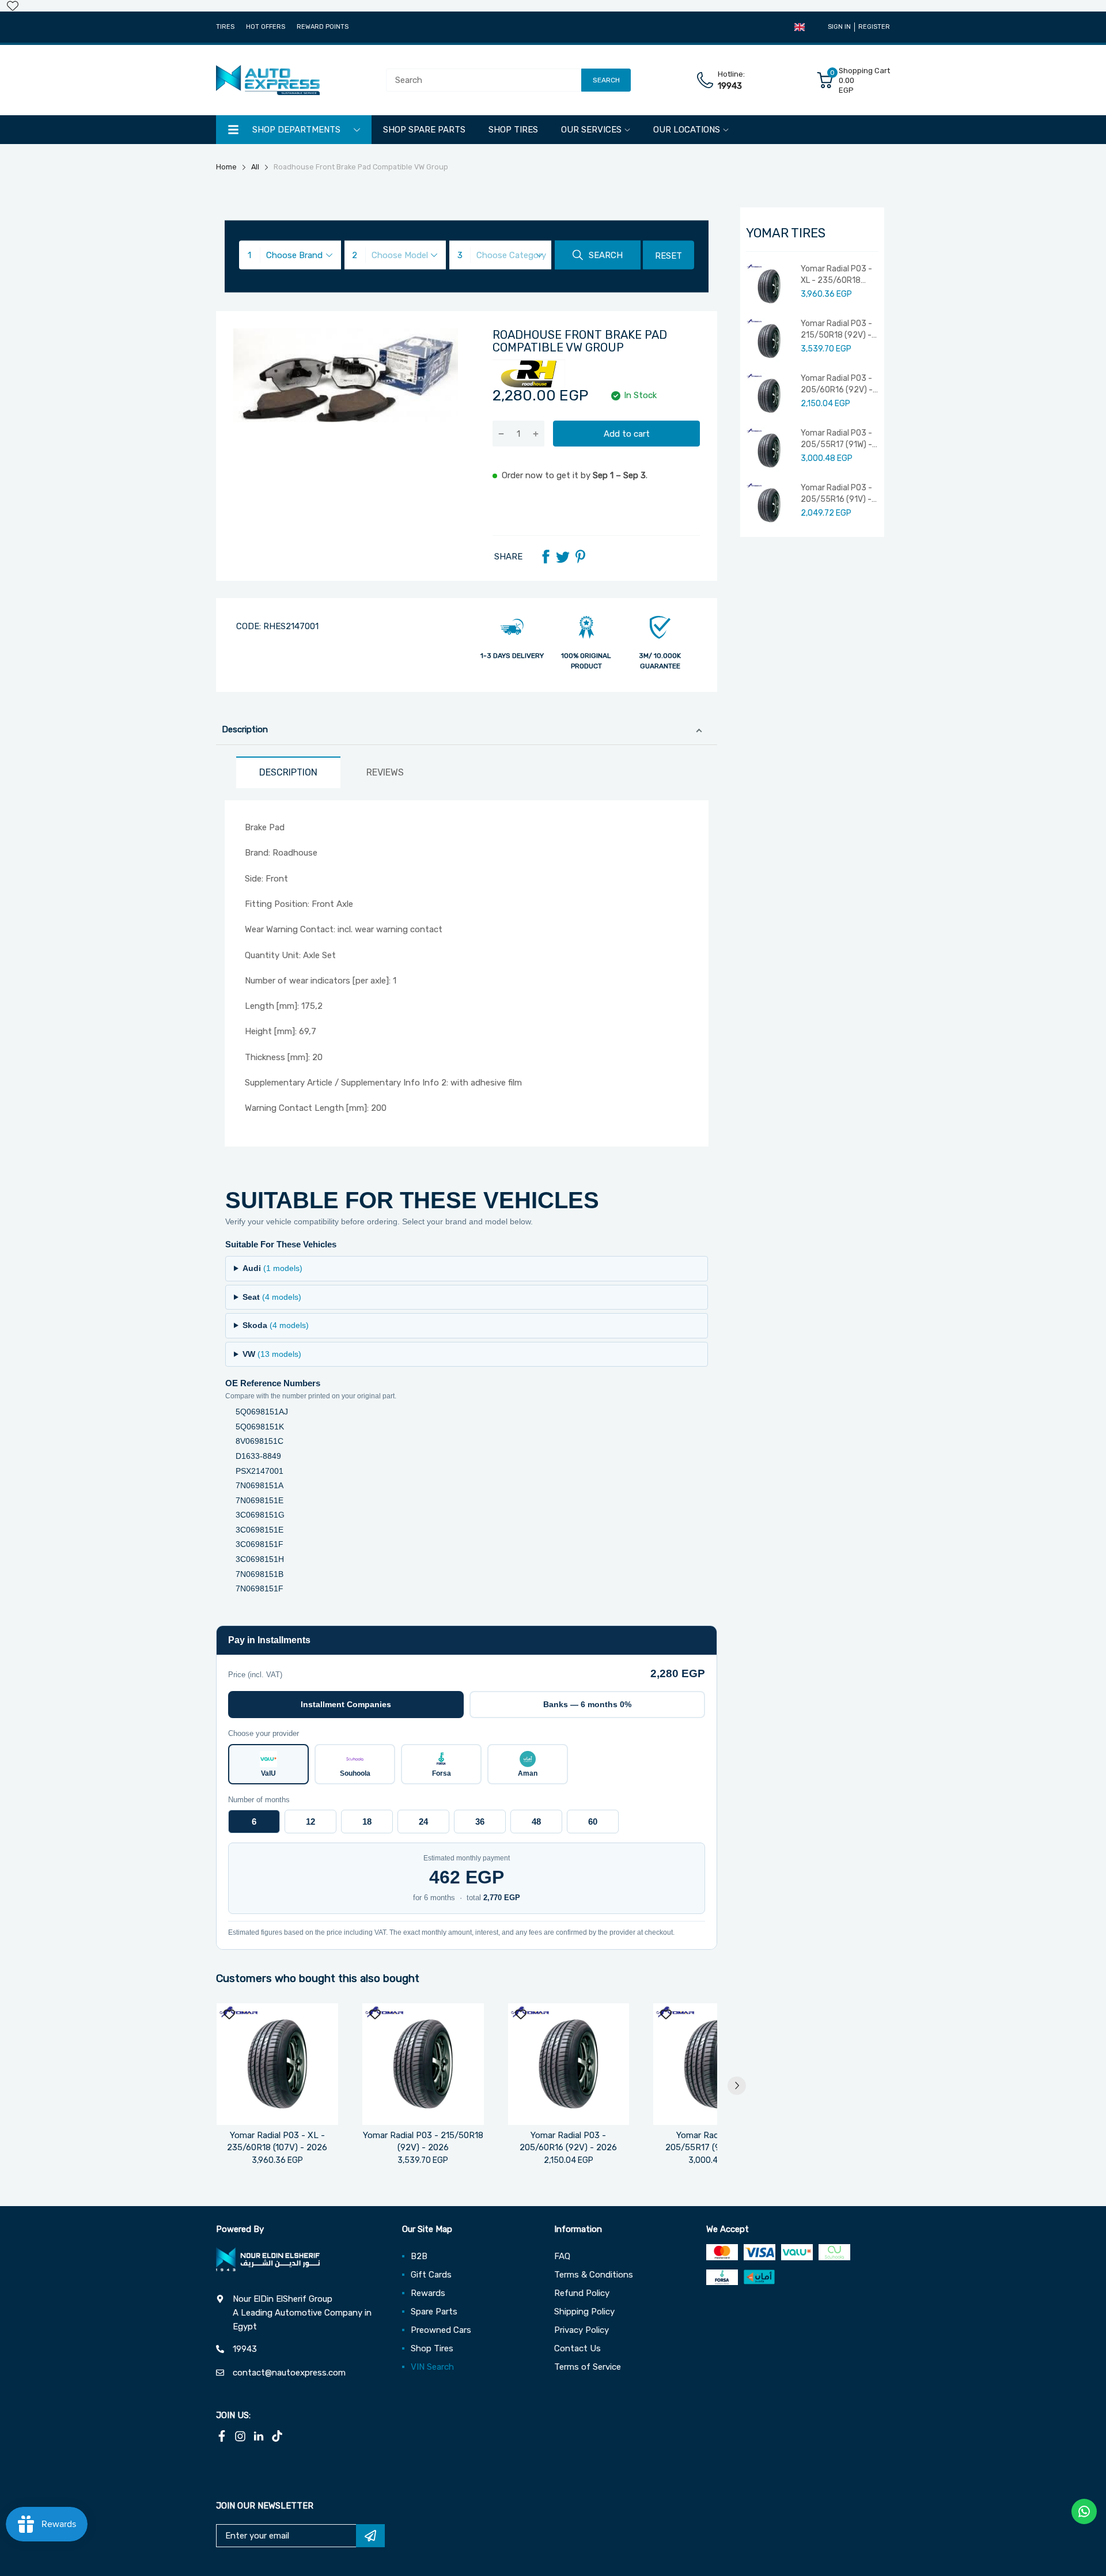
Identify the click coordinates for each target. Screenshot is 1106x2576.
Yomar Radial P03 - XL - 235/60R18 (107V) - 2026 (836, 275)
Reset (668, 256)
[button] (800, 27)
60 (593, 1822)
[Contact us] (1084, 2511)
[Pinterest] (580, 557)
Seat (272, 1297)
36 (480, 1822)
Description (245, 729)
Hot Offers (266, 27)
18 (367, 1822)
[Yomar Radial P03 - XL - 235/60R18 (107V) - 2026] (277, 2064)
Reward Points (323, 27)
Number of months (259, 1800)
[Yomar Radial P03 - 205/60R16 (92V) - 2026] (569, 2064)
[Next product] (737, 2086)
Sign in (839, 27)
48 (536, 1822)
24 (423, 1822)
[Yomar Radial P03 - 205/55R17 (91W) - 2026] (714, 2064)
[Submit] (370, 2536)
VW (272, 1354)
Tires (225, 27)
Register (874, 27)
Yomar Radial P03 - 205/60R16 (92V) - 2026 (837, 384)
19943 (730, 86)
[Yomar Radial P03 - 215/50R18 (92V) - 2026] (423, 2064)
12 (310, 1822)
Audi (272, 1268)
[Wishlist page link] (13, 6)
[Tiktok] (277, 2436)
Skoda (276, 1325)
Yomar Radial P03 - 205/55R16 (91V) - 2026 (836, 494)
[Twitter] (563, 557)
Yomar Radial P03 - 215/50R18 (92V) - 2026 (836, 330)
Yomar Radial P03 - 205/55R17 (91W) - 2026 (836, 439)
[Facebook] (546, 557)
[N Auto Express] (268, 80)
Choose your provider (264, 1733)
